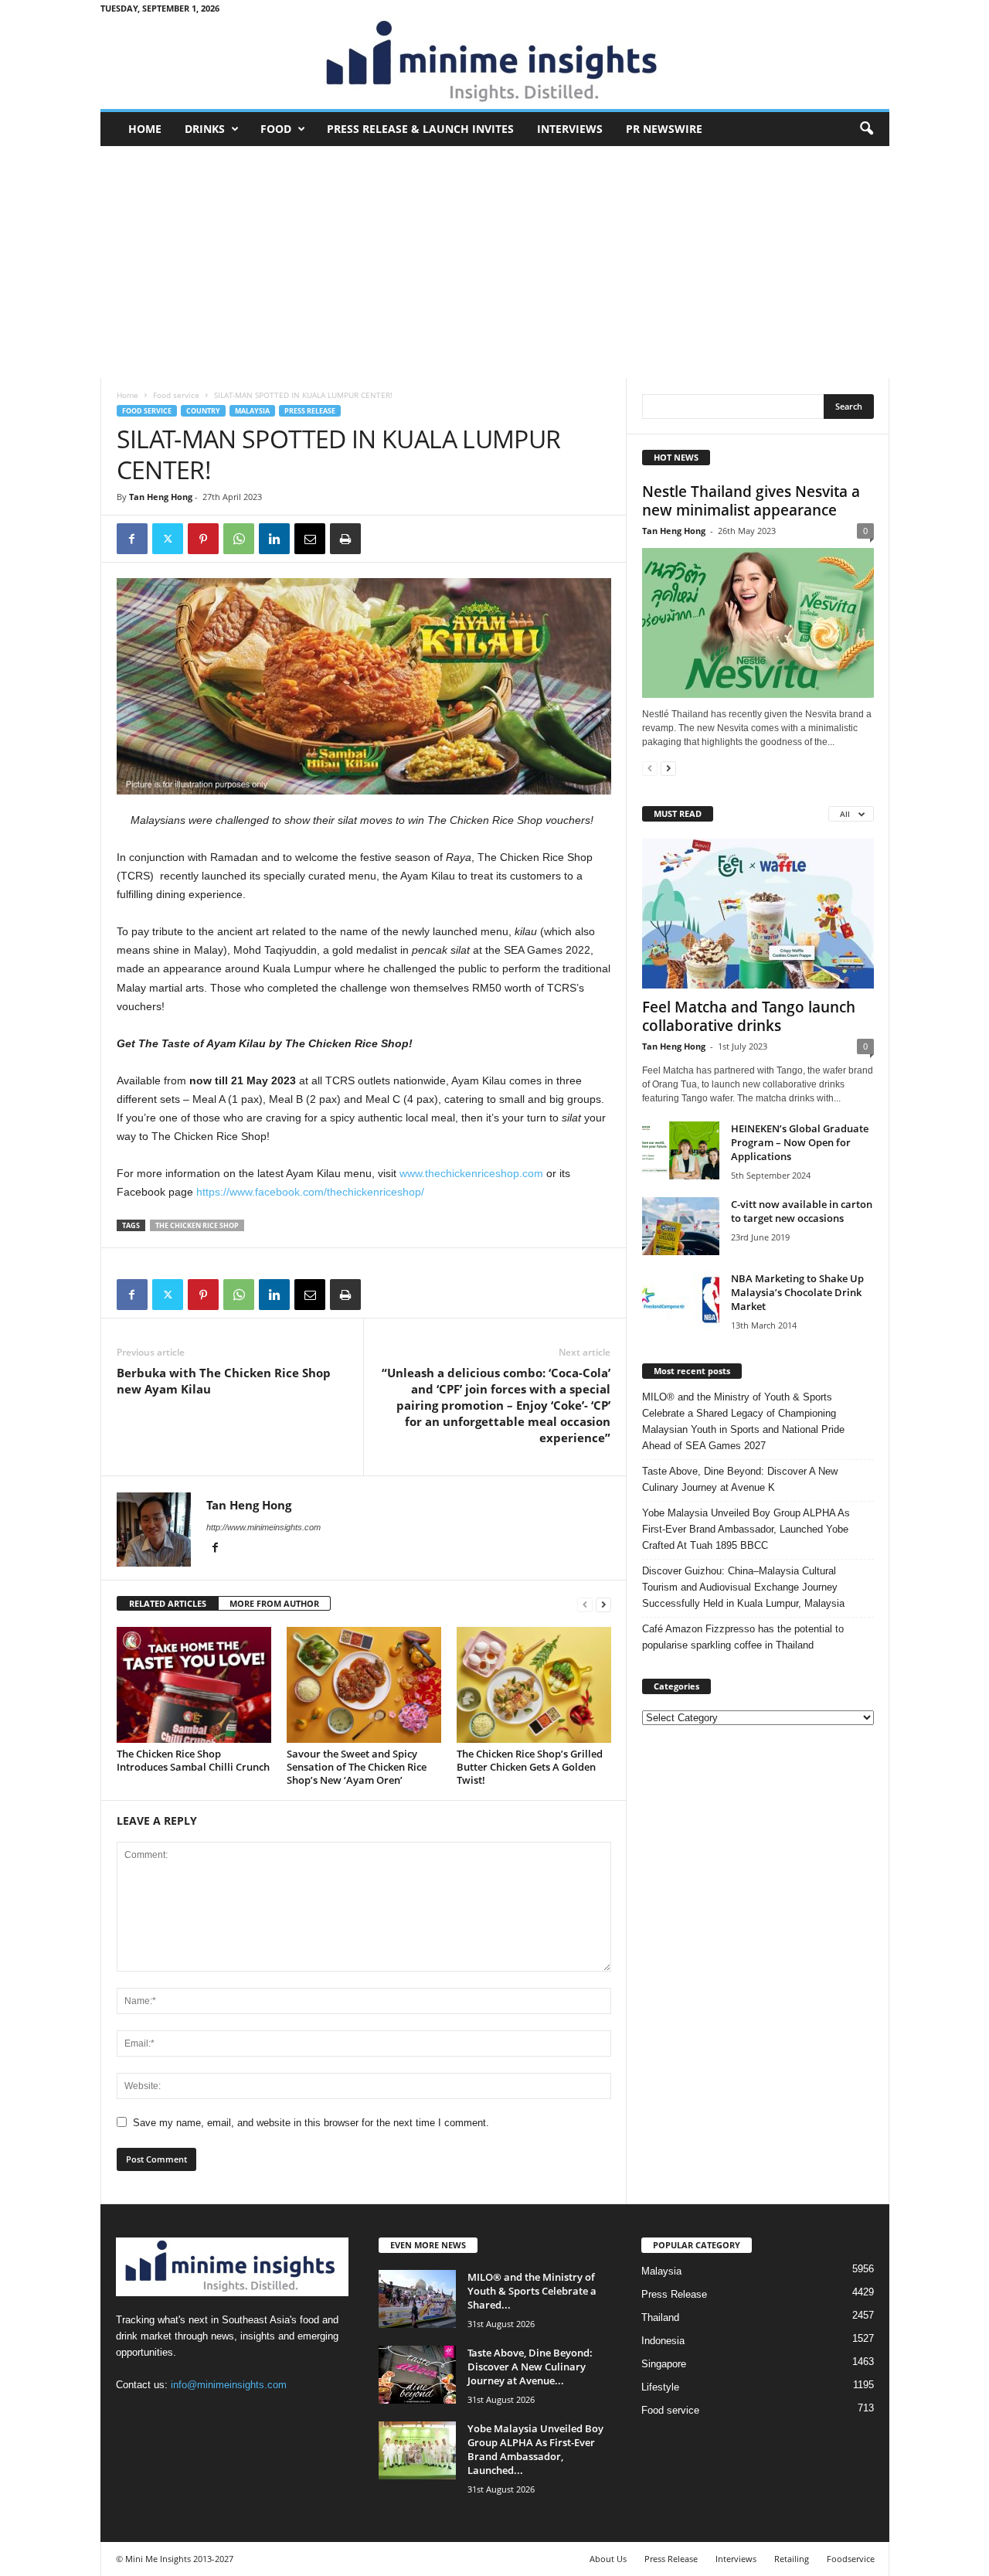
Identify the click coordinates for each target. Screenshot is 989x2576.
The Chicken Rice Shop (197, 1225)
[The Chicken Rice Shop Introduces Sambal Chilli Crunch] (194, 1685)
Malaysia (252, 411)
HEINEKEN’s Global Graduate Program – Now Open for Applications (800, 1142)
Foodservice (851, 2559)
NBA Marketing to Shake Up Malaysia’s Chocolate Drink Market (797, 1292)
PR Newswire (664, 129)
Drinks (205, 129)
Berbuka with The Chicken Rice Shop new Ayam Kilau (224, 1381)
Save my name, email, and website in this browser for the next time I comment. (311, 2123)
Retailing (792, 2559)
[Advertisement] (495, 262)
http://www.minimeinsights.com (263, 1527)
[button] (866, 129)
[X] (168, 539)
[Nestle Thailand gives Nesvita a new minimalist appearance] (758, 623)
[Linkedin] (274, 539)
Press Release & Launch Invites (420, 129)
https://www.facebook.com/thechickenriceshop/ (310, 1192)
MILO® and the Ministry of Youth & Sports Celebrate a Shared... (532, 2291)
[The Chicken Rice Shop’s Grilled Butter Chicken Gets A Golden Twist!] (534, 1685)
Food (276, 129)
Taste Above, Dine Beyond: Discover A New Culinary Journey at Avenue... (530, 2367)
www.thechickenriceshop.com (471, 1173)
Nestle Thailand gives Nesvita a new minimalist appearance (751, 501)
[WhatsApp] (239, 539)
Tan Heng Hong (161, 497)
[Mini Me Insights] (495, 63)
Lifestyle (660, 2387)
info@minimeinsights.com (229, 2385)
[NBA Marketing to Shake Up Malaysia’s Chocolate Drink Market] (681, 1300)
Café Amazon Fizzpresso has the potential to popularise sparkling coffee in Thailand (743, 1637)
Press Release (310, 411)
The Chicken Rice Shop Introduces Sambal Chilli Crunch (193, 1760)
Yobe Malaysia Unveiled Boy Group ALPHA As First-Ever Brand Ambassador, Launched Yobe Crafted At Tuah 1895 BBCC (746, 1529)
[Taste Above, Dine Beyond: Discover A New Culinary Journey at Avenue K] (417, 2375)
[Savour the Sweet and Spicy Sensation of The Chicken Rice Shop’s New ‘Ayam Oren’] (364, 1685)
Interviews (570, 129)
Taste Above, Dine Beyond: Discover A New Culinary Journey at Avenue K (740, 1479)
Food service (176, 395)
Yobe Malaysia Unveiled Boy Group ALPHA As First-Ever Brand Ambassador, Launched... (535, 2449)
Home (145, 129)
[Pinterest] (203, 539)
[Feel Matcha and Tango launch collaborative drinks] (758, 914)
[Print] (345, 539)
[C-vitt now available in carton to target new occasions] (681, 1226)
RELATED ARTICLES (168, 1603)
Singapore (664, 2364)
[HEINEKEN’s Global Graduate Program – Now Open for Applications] (681, 1150)
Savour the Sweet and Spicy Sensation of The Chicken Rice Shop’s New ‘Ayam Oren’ (357, 1767)
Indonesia (663, 2341)
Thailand (660, 2317)
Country (203, 411)
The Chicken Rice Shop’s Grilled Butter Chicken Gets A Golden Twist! (530, 1767)
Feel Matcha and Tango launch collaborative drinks (749, 1016)
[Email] (310, 539)
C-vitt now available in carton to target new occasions (802, 1211)
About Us (608, 2559)
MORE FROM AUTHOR (274, 1603)
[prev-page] (585, 1604)
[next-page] (603, 1604)
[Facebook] (132, 539)
